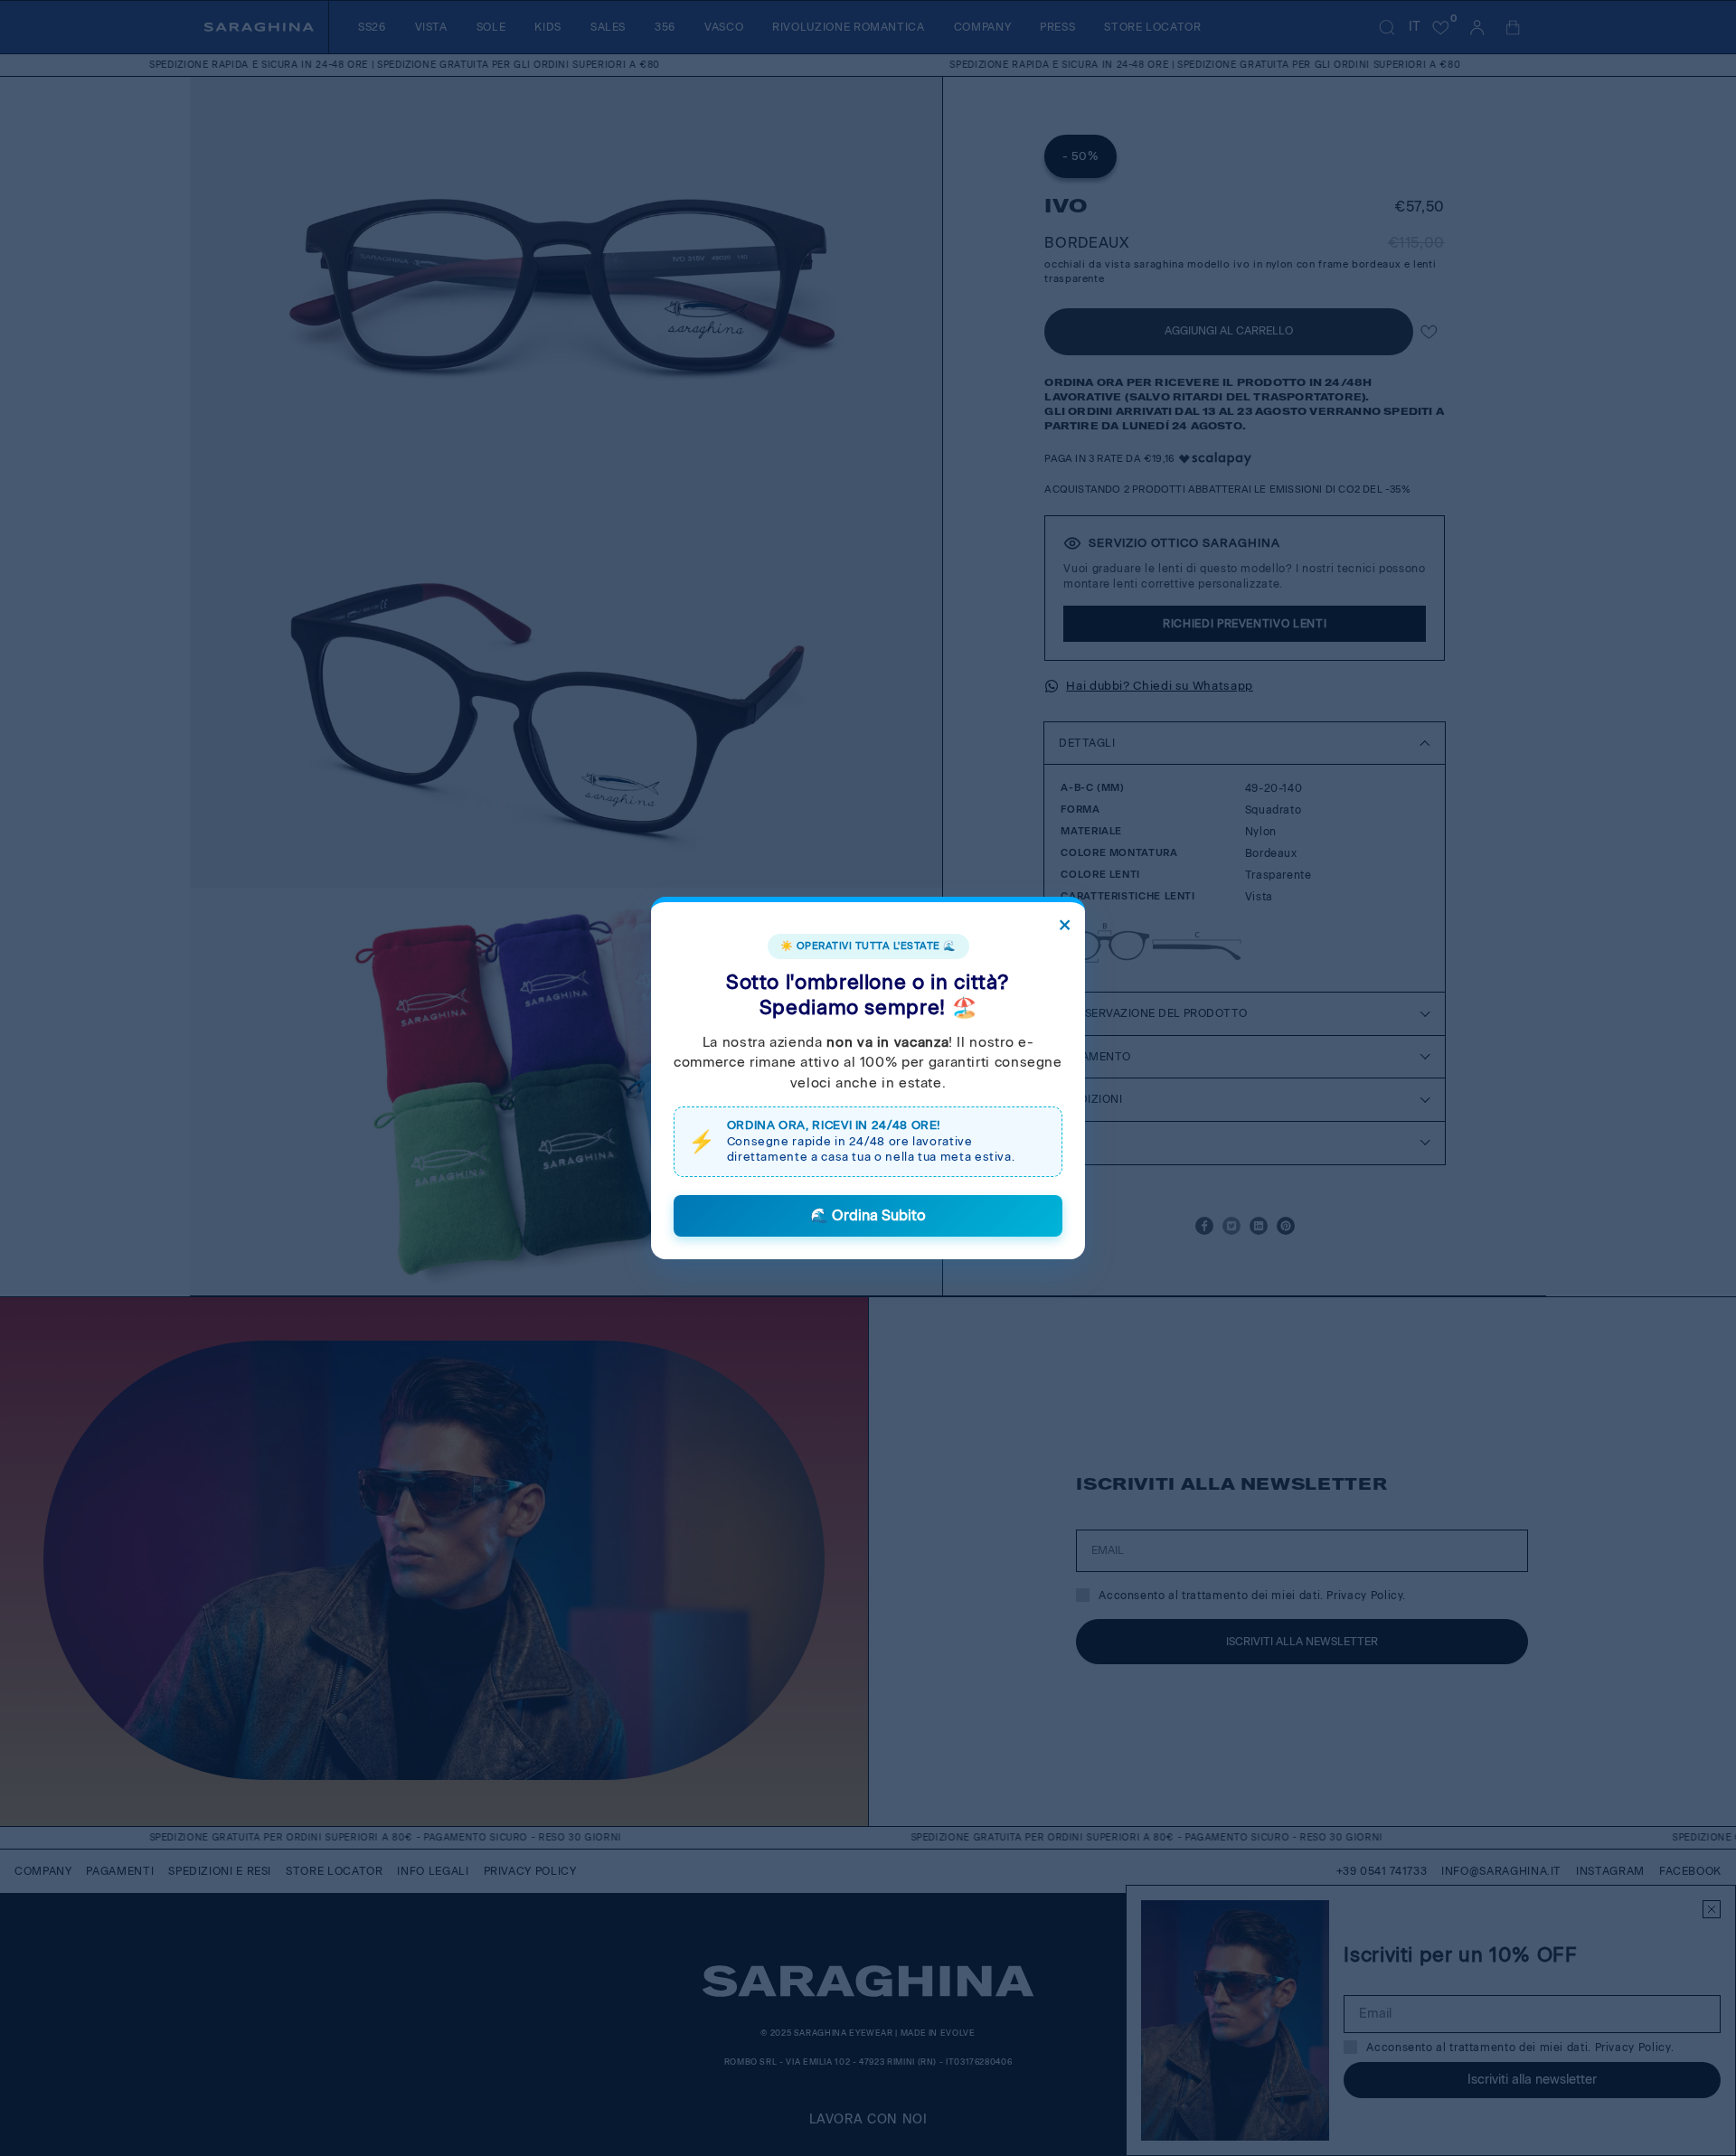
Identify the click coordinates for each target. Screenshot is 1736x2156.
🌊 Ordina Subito (868, 1215)
